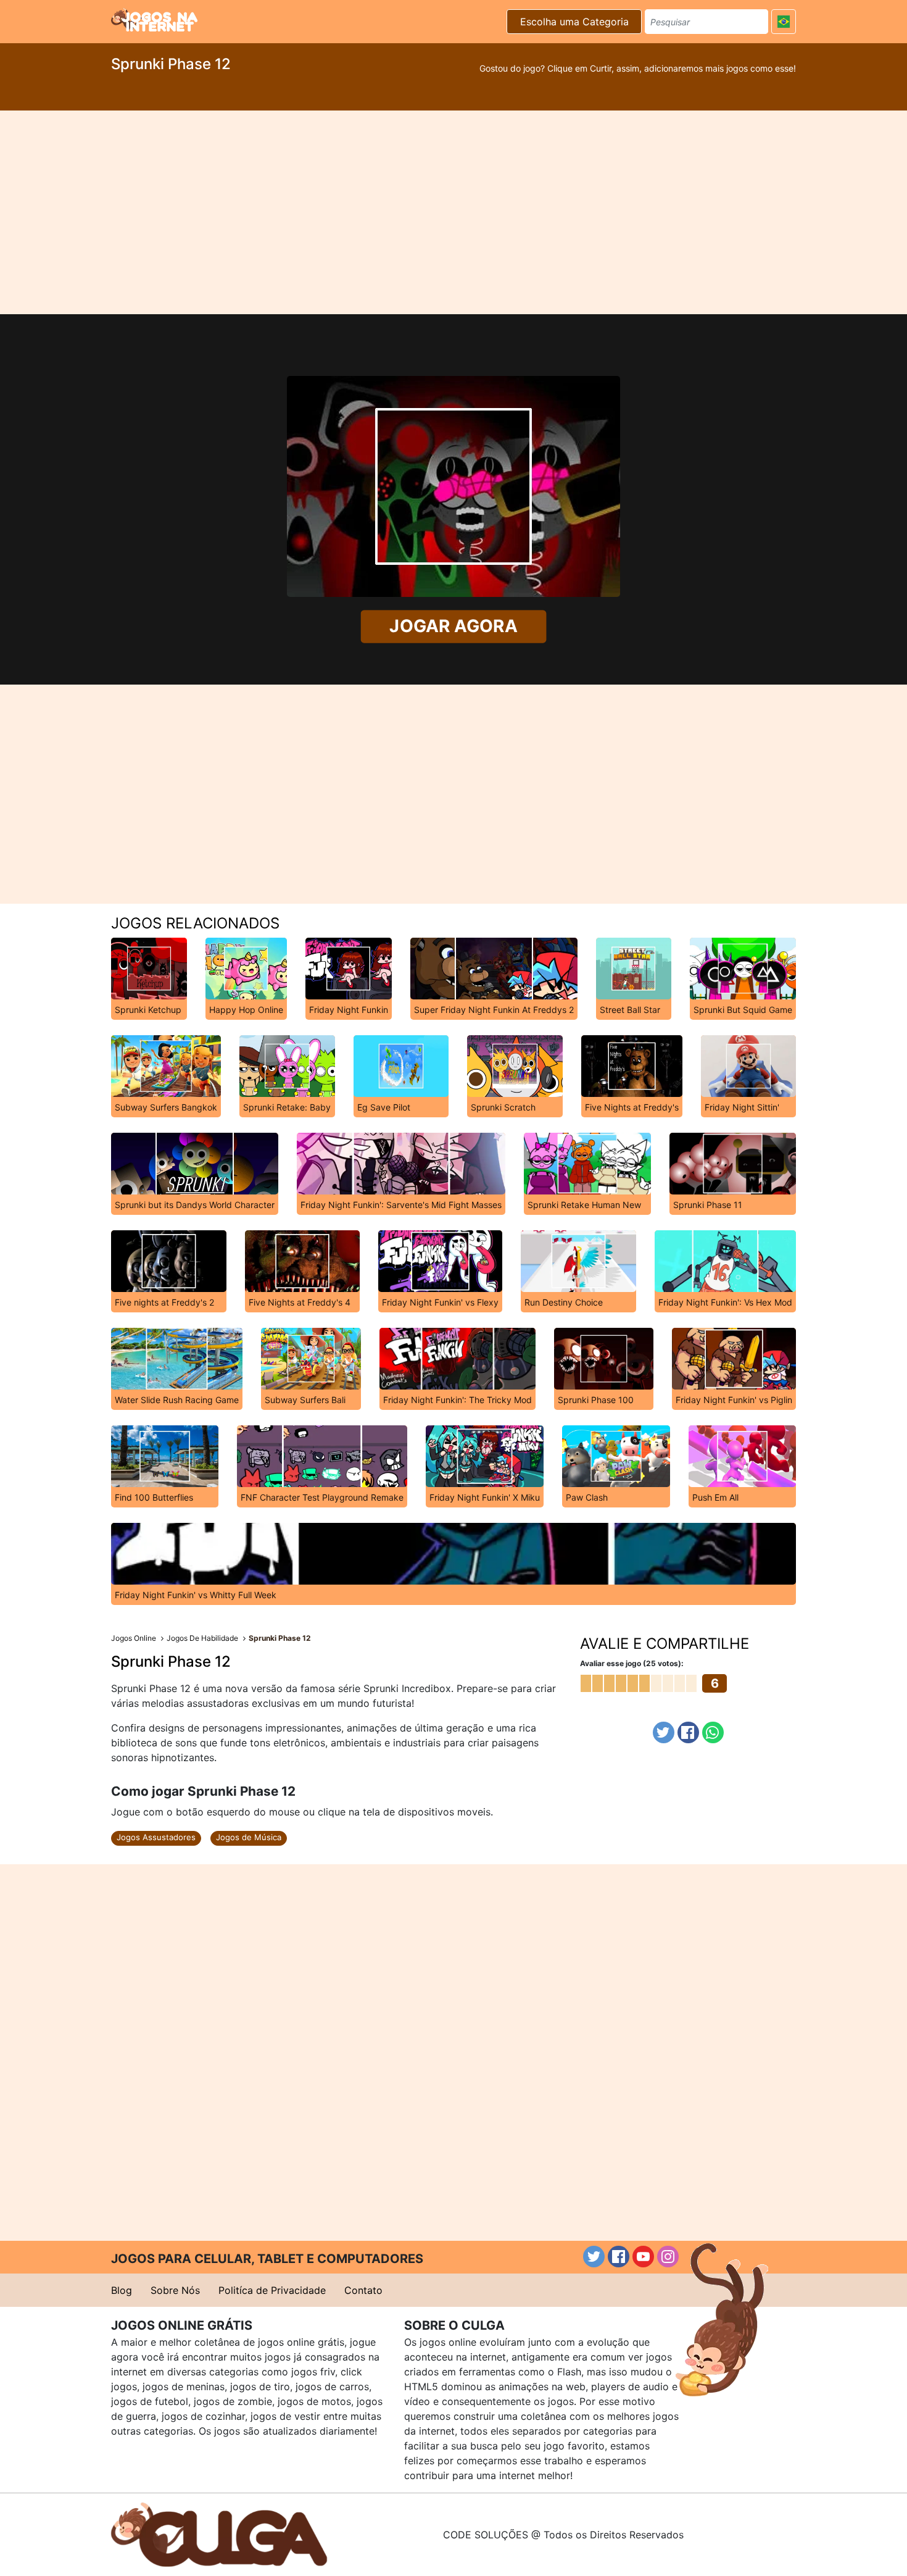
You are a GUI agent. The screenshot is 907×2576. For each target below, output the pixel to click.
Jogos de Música (249, 1837)
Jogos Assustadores (156, 1837)
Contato (363, 2290)
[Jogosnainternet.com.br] (154, 20)
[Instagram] (668, 2257)
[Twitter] (664, 1732)
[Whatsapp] (713, 1732)
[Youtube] (643, 2257)
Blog (122, 2290)
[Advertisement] (453, 212)
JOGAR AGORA (453, 627)
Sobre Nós (175, 2290)
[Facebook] (688, 1732)
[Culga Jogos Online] (219, 2533)
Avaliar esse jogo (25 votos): (632, 1663)
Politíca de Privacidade (272, 2290)
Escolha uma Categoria (574, 22)
